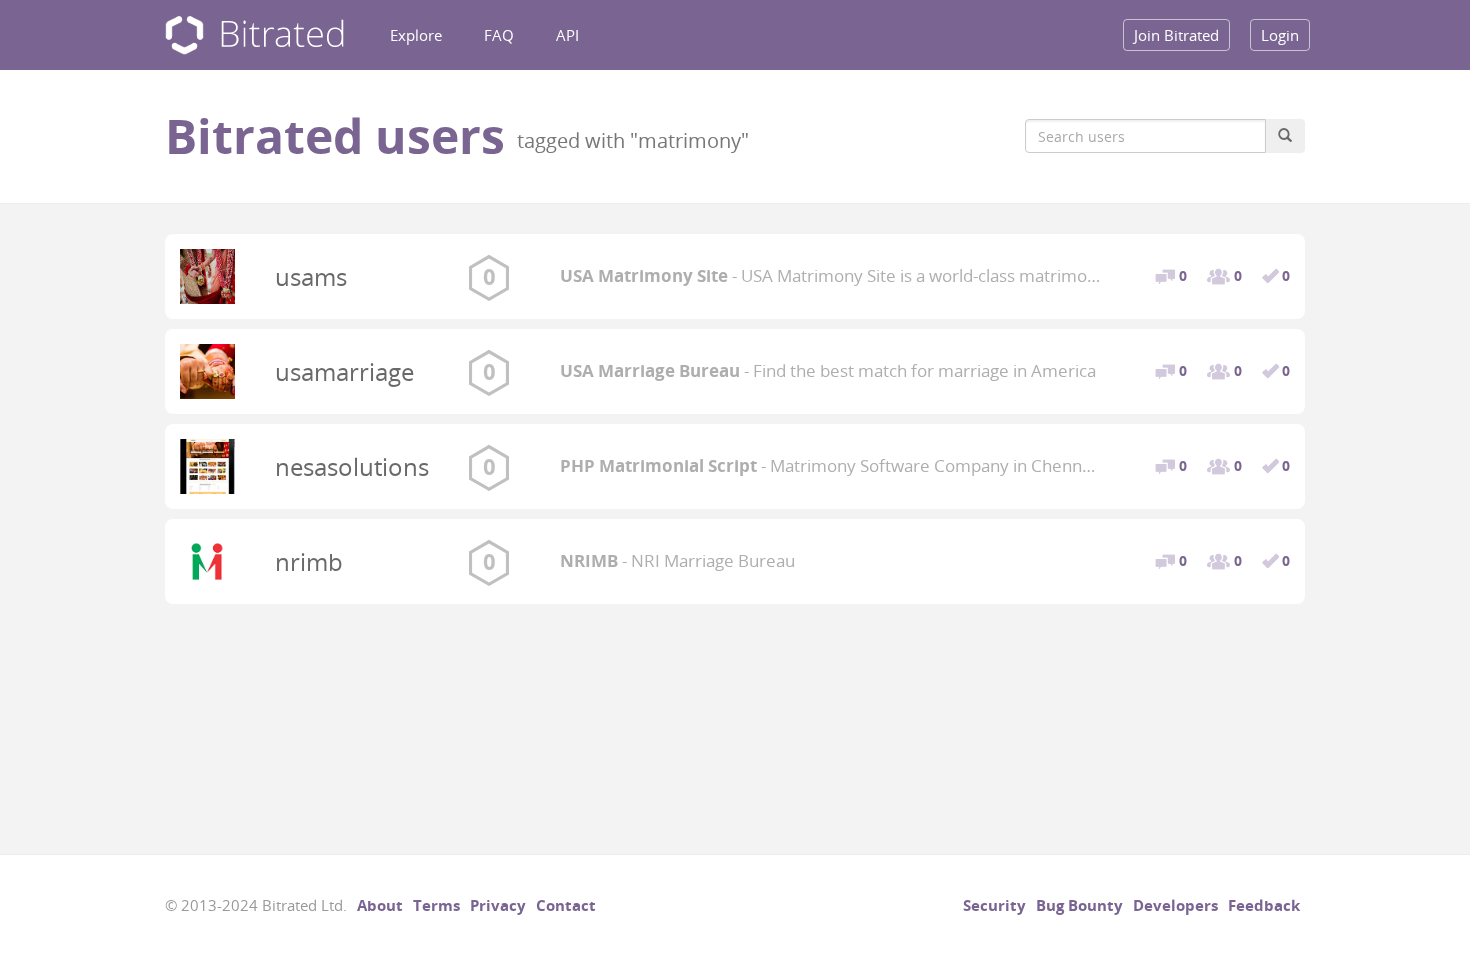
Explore (416, 35)
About (380, 905)
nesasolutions (352, 466)
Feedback (1264, 905)
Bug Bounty (1079, 905)
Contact (566, 905)
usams (311, 276)
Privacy (498, 905)
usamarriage (344, 371)
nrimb (309, 561)
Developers (1175, 905)
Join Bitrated (1176, 35)
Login (1280, 35)
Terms (436, 905)
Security (994, 905)
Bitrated (254, 35)
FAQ (499, 35)
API (567, 35)
